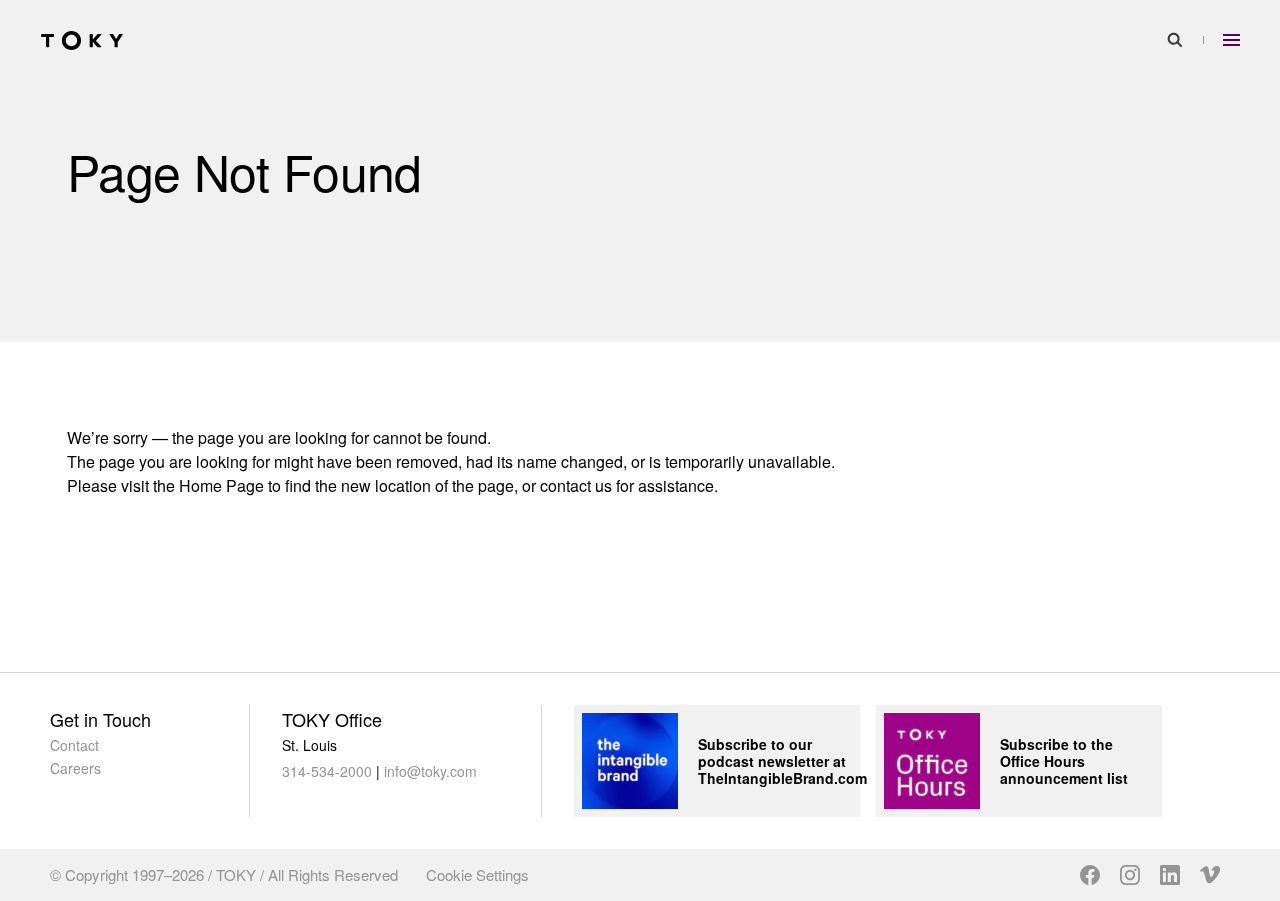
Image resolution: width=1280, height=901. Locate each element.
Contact (74, 745)
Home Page (221, 485)
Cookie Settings (477, 875)
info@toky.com (430, 771)
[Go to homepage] (82, 40)
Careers (75, 768)
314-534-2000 (327, 771)
